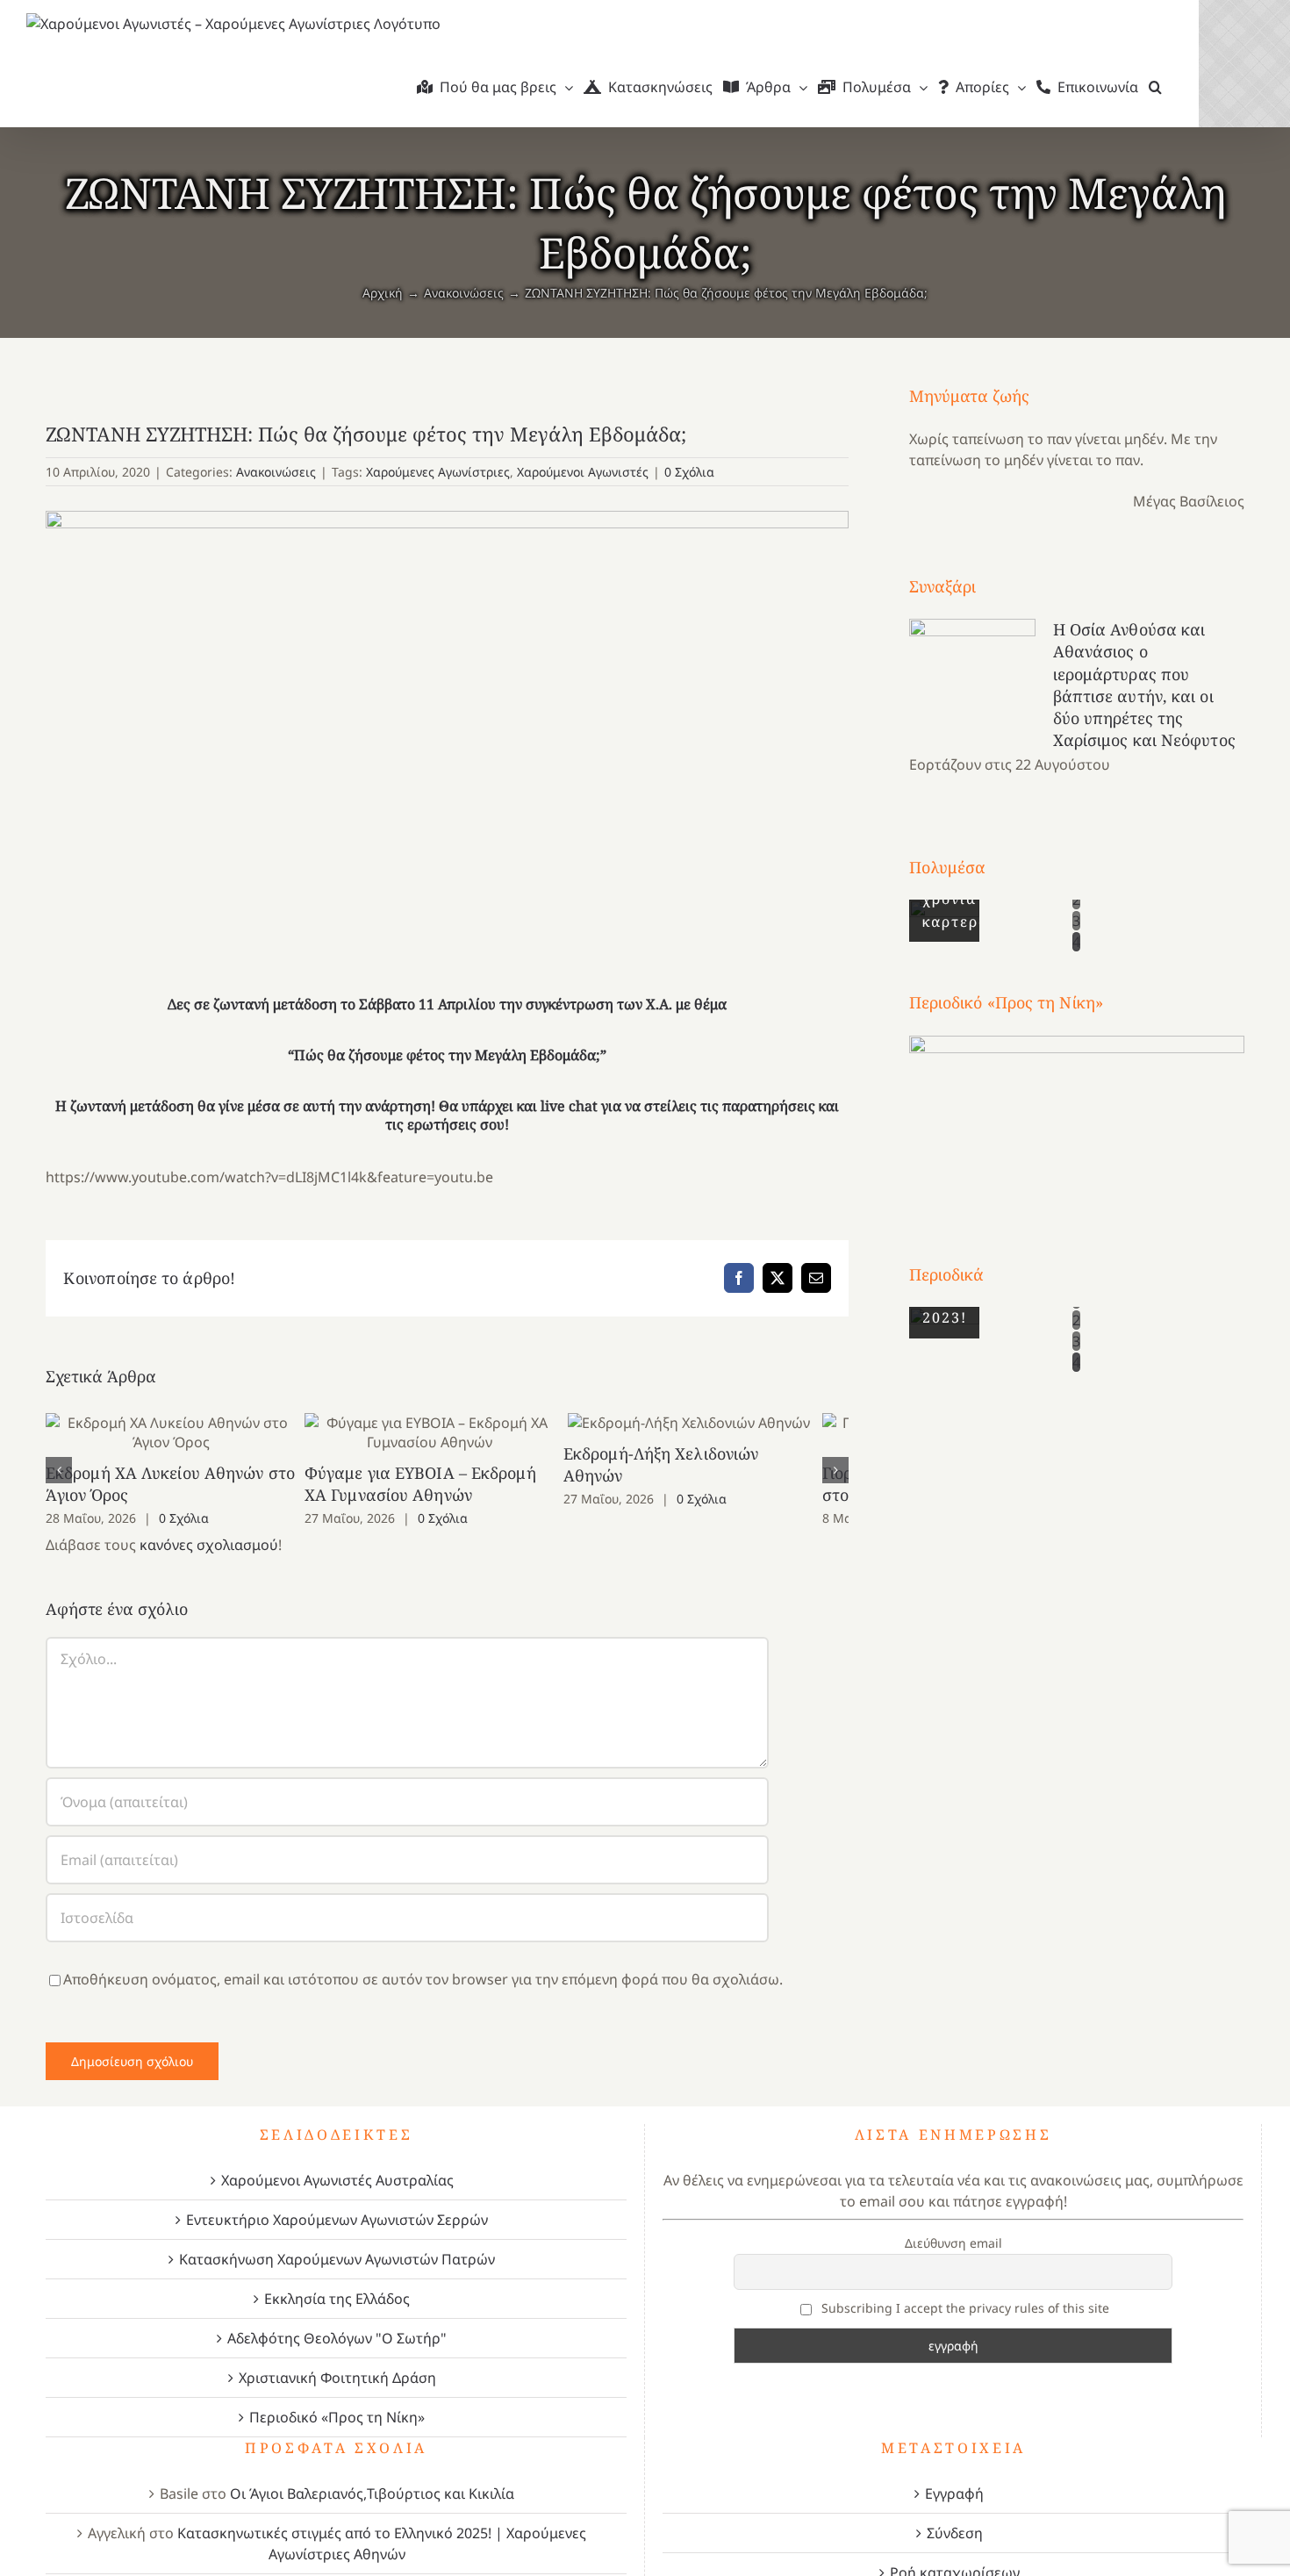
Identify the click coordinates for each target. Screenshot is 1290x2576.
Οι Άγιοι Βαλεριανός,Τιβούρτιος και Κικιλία (372, 2493)
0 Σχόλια (689, 472)
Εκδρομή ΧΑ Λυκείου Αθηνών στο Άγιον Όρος (177, 1432)
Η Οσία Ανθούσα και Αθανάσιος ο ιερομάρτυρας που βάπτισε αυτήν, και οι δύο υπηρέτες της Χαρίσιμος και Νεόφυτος (1144, 685)
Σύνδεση (955, 2533)
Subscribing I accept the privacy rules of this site (964, 2308)
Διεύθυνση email (953, 2243)
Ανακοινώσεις (276, 472)
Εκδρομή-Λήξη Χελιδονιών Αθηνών (718, 1422)
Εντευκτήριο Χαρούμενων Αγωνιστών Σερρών (337, 2220)
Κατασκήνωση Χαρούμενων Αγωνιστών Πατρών (337, 2259)
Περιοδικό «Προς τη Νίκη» (337, 2417)
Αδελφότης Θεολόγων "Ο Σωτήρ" (337, 2338)
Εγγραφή (954, 2493)
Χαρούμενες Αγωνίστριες (438, 472)
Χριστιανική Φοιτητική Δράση (337, 2378)
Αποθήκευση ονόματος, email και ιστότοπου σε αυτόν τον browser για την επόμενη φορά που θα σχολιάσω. (423, 1979)
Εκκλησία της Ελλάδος (337, 2299)
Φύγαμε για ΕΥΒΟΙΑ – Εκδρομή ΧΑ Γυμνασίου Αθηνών (447, 1432)
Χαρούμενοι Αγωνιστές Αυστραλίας (337, 2180)
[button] (1155, 87)
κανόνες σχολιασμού (209, 1545)
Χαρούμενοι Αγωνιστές (583, 472)
